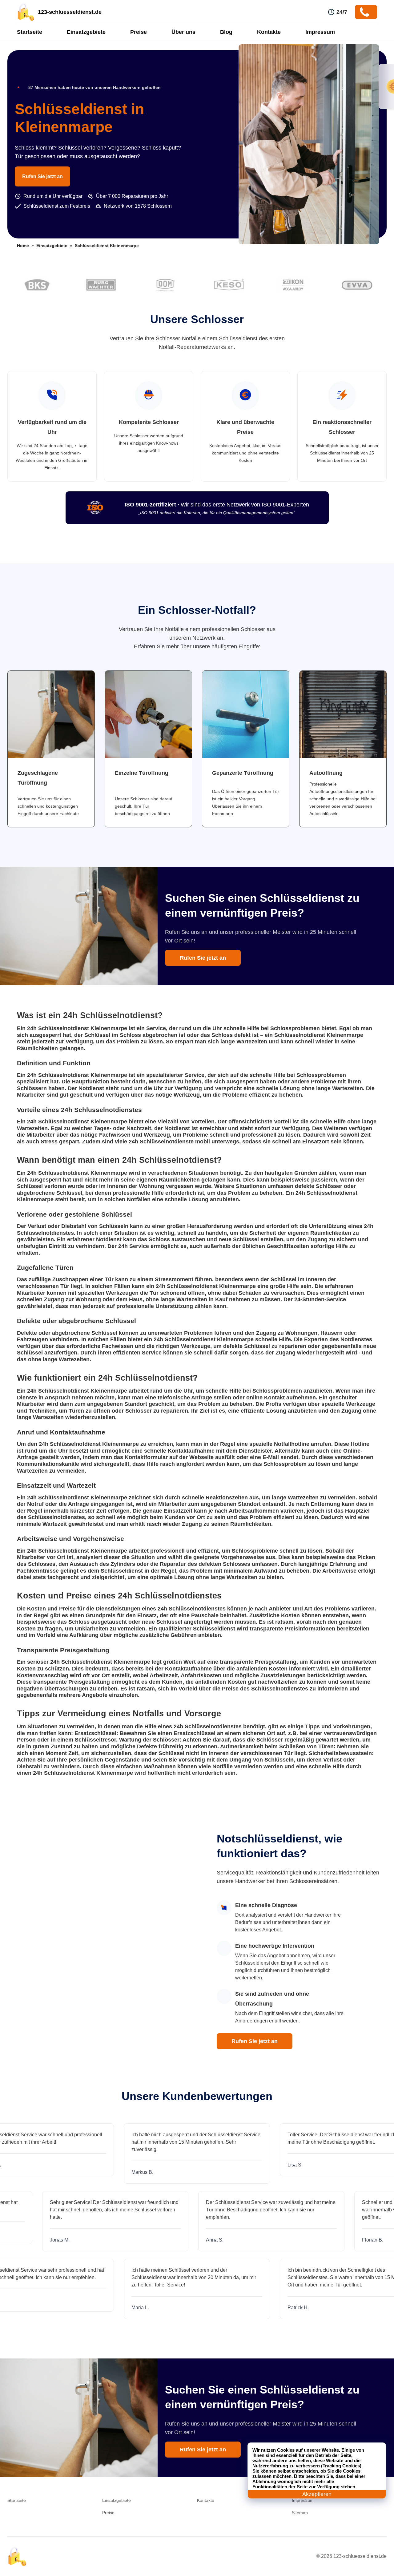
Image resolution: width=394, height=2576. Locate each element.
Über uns (183, 32)
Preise (139, 32)
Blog (226, 32)
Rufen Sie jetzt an (42, 176)
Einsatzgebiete (86, 32)
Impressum (320, 32)
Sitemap (300, 2513)
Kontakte (269, 32)
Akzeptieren (317, 2494)
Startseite (30, 32)
